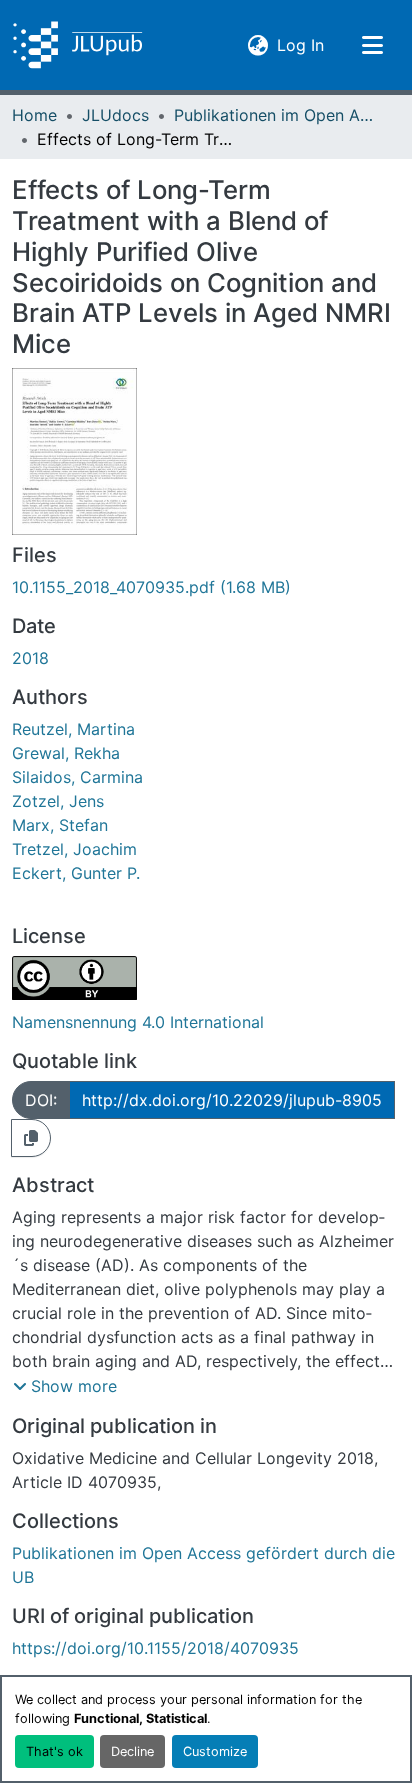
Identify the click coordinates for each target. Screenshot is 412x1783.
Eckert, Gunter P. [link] (76, 873)
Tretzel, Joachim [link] (74, 849)
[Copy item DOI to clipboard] (31, 1138)
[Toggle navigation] (372, 45)
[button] (77, 45)
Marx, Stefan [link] (60, 825)
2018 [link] (30, 658)
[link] (206, 587)
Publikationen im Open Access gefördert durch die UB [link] (274, 115)
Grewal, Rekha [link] (66, 753)
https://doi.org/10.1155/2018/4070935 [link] (155, 1648)
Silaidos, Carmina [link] (77, 777)
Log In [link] (300, 44)
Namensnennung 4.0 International (138, 1022)
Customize (215, 1751)
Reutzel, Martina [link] (73, 729)
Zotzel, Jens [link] (58, 801)
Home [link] (34, 115)
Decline (132, 1751)
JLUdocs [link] (115, 115)
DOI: (41, 1100)
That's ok (54, 1751)
